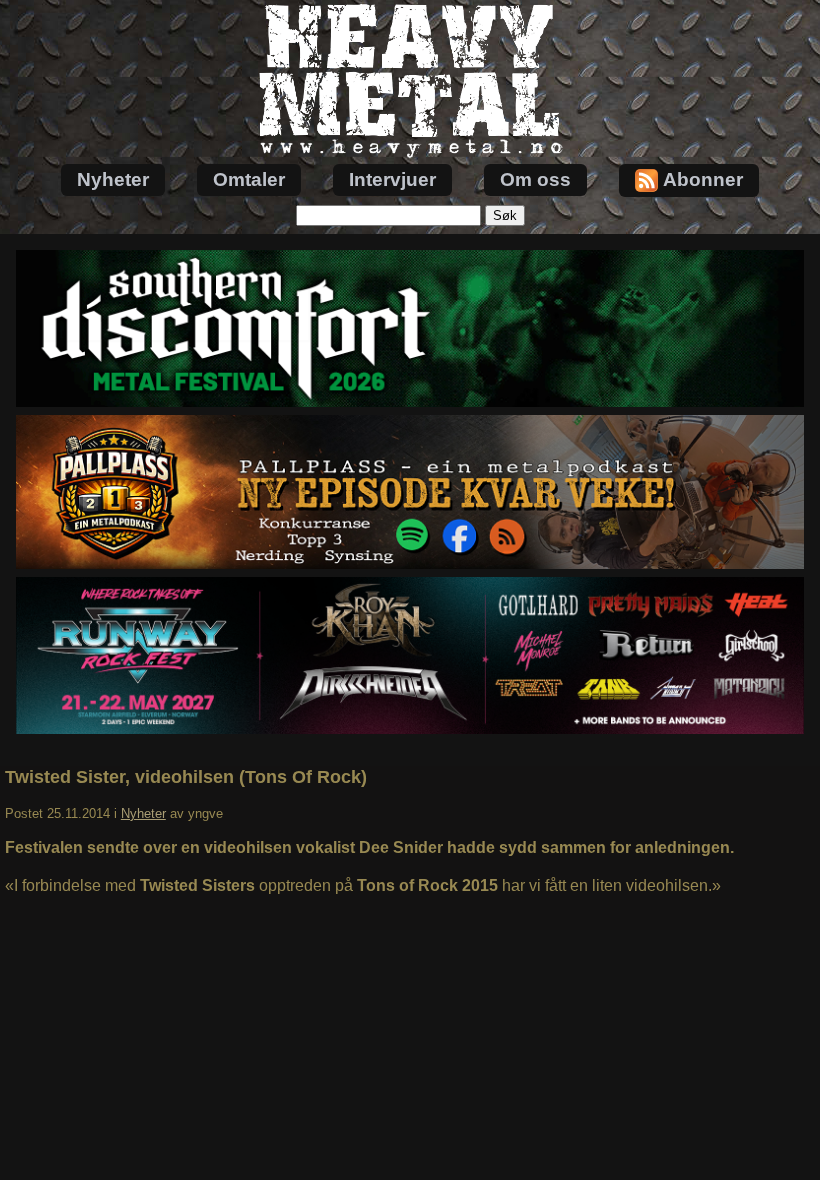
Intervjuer (392, 179)
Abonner (703, 179)
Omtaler (249, 179)
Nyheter (113, 179)
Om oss (535, 179)
